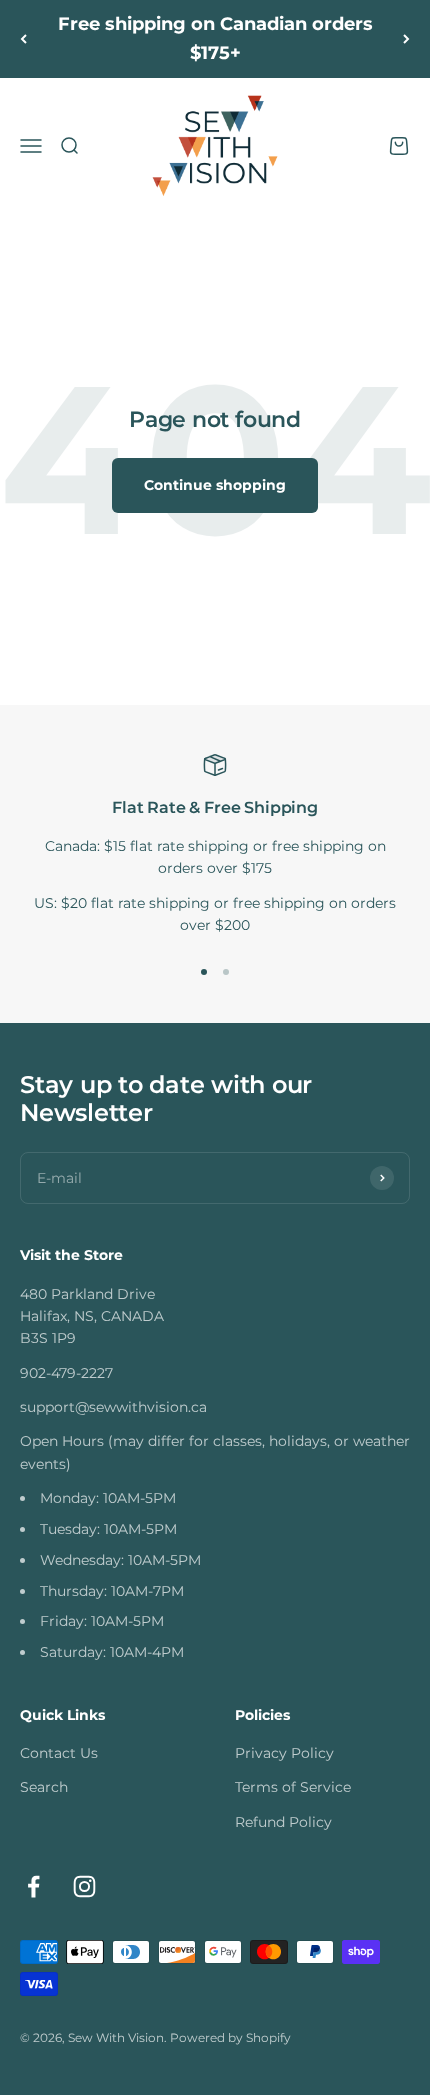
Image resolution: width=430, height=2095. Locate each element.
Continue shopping (215, 485)
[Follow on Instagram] (84, 1886)
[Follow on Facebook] (33, 1886)
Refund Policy (283, 1822)
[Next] (406, 39)
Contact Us (59, 1753)
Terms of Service (293, 1787)
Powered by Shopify (230, 2037)
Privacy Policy (284, 1753)
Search (44, 1787)
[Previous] (23, 39)
